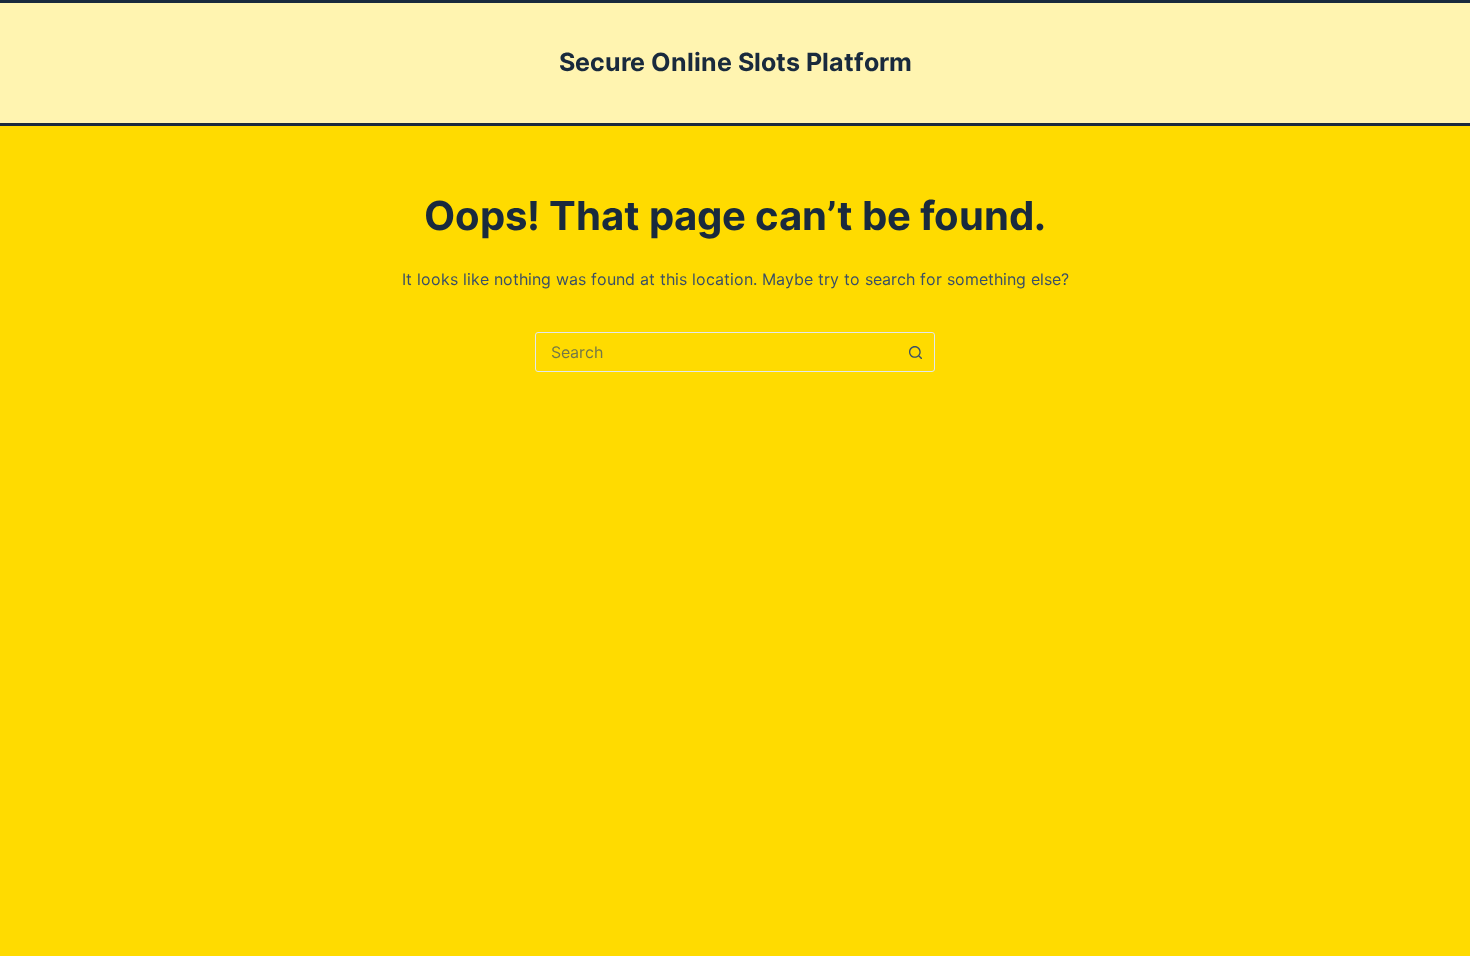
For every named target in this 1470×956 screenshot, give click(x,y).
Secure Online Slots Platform (735, 62)
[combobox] (716, 352)
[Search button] (915, 352)
